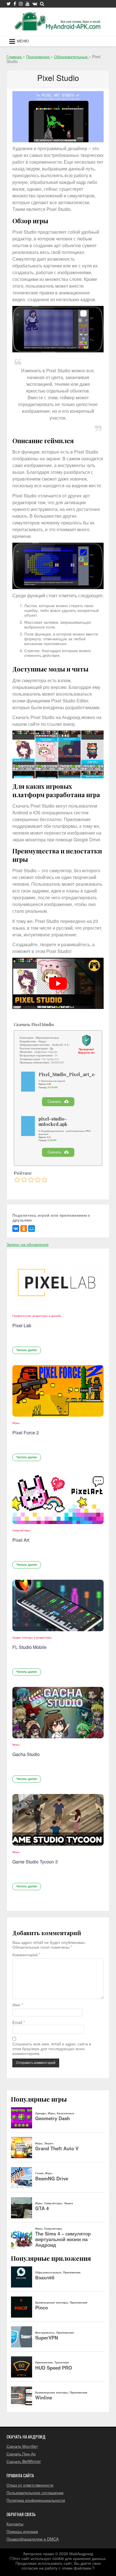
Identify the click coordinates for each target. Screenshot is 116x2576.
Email (19, 2022)
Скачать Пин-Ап (21, 2454)
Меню (23, 41)
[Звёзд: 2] (24, 1180)
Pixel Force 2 (26, 1433)
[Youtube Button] (28, 4)
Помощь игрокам (22, 2531)
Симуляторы (21, 1530)
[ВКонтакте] (16, 1229)
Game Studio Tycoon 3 (35, 1862)
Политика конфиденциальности (36, 2500)
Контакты (15, 2524)
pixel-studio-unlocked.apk (53, 1122)
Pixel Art (21, 1540)
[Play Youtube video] (58, 983)
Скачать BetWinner (24, 2461)
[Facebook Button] (15, 4)
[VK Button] (35, 4)
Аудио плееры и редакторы (32, 1637)
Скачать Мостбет (22, 2446)
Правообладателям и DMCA (33, 2539)
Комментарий (26, 1955)
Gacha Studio (26, 1754)
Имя (18, 2005)
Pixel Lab (22, 1325)
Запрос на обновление (28, 1244)
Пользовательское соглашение (35, 2492)
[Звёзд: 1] (17, 1180)
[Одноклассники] (24, 1229)
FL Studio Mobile (29, 1647)
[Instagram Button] (21, 4)
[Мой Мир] (32, 1229)
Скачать (54, 1102)
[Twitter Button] (9, 4)
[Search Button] (42, 4)
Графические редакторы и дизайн (37, 1316)
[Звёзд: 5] (44, 1180)
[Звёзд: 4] (38, 1180)
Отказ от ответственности (30, 2485)
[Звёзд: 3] (31, 1180)
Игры (16, 1423)
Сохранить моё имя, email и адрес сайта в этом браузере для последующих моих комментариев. (52, 2049)
